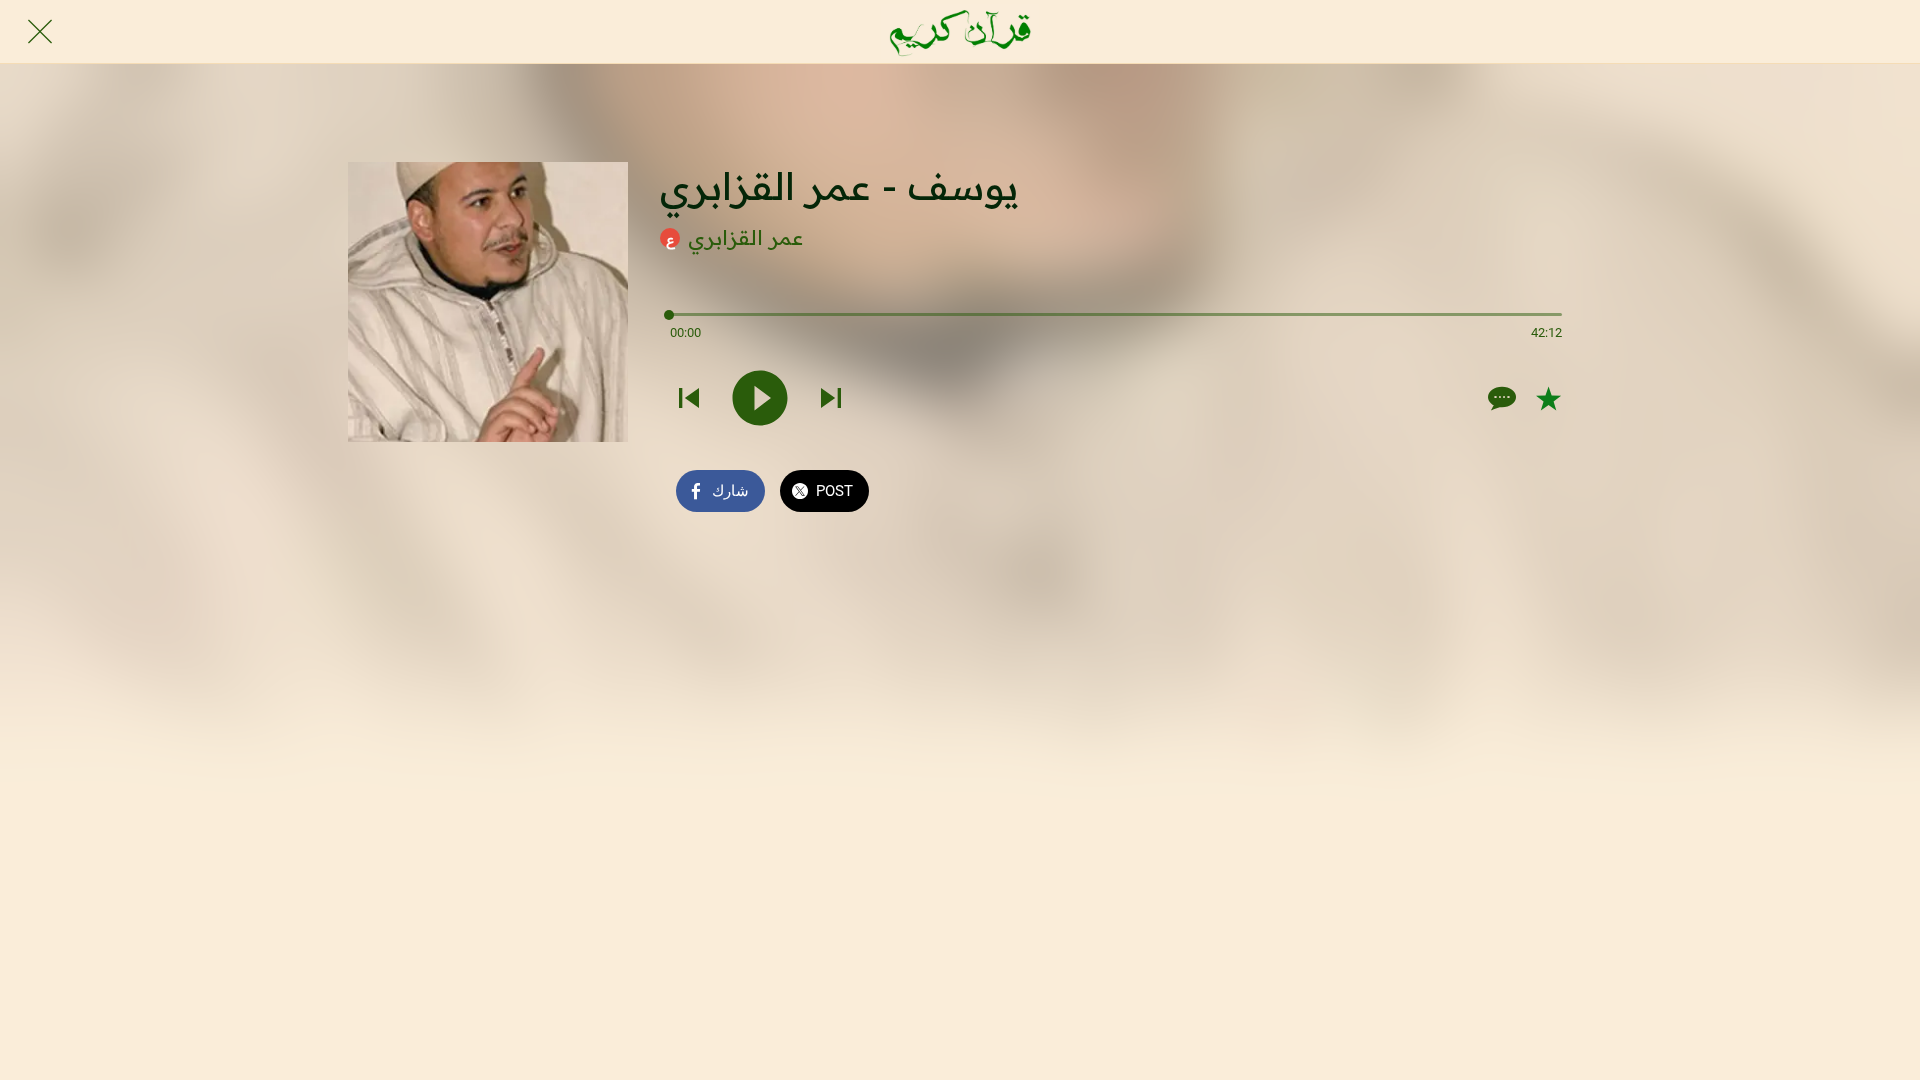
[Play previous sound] (689, 398)
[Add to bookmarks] (1548, 398)
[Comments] (1500, 398)
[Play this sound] (760, 398)
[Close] (40, 32)
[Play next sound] (831, 398)
